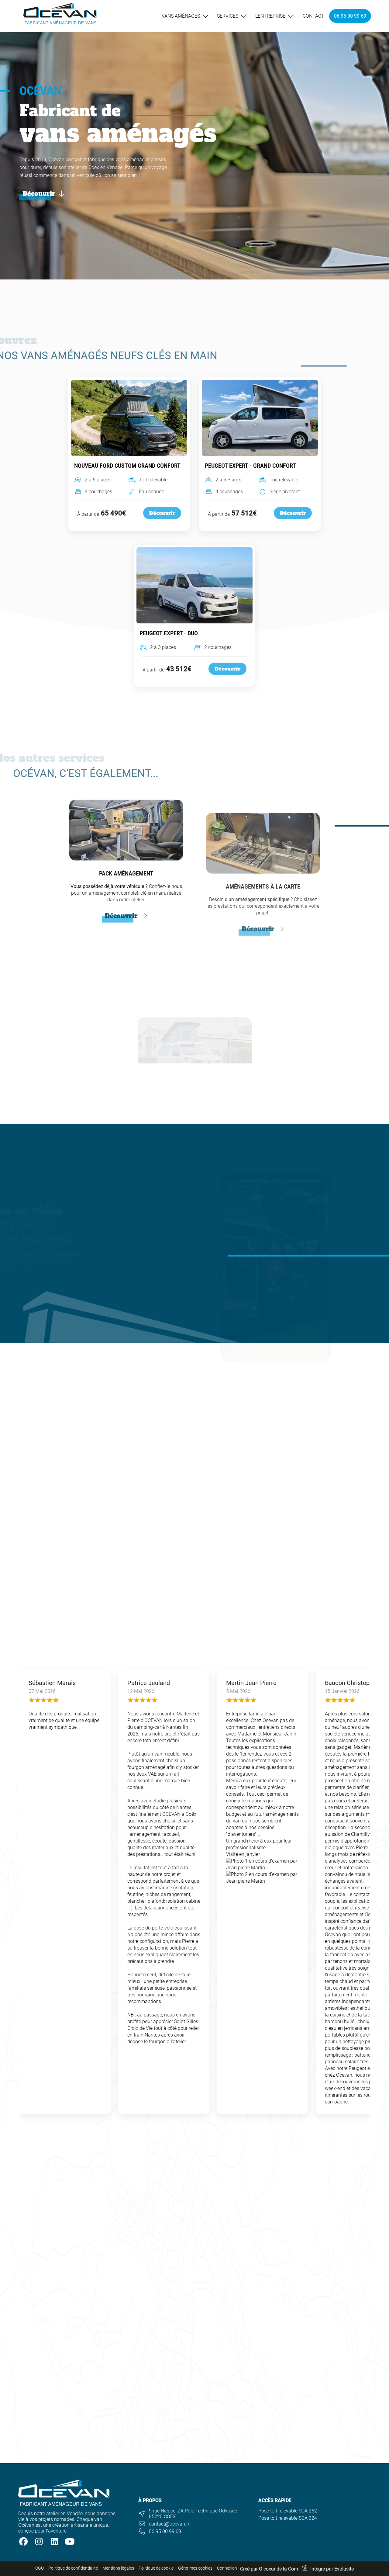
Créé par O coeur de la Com (269, 2569)
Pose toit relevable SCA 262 (288, 2511)
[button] (263, 1864)
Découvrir (162, 513)
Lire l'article (166, 2459)
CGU (40, 2568)
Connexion (227, 2568)
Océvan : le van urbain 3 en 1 (193, 2404)
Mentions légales (118, 2568)
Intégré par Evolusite (332, 2569)
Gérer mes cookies (195, 2568)
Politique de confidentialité (73, 2568)
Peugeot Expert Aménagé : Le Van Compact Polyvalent (78, 2404)
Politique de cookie (156, 2568)
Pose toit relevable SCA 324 (288, 2518)
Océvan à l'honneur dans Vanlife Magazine (306, 2404)
